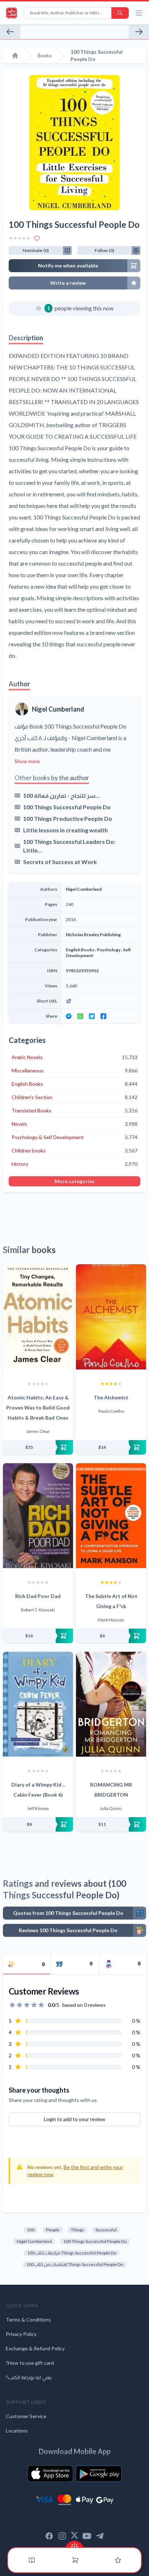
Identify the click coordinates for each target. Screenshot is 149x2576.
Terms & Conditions (28, 2320)
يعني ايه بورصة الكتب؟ (29, 2377)
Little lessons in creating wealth (65, 830)
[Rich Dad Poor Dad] (38, 1516)
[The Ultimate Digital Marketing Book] (10, 32)
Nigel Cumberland (58, 709)
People (53, 2230)
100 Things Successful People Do (67, 807)
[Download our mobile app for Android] (99, 2474)
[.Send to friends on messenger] (69, 1016)
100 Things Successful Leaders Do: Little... (69, 846)
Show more (27, 761)
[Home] (15, 56)
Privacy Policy (21, 2334)
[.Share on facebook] (103, 1016)
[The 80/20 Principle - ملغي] (139, 32)
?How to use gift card (30, 2363)
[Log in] (118, 2560)
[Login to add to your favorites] (37, 238)
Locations (17, 2431)
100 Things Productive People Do (68, 818)
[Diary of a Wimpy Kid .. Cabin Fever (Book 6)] (38, 1704)
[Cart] (75, 2560)
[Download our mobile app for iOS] (50, 2474)
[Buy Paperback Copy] (38, 1447)
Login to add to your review (74, 2119)
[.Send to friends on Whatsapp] (80, 1016)
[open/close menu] (139, 13)
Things (77, 2230)
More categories (75, 1181)
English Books (80, 950)
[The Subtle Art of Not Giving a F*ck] (111, 1516)
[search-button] (120, 13)
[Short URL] (101, 1001)
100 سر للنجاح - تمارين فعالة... (61, 795)
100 (31, 2230)
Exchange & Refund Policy (35, 2348)
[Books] (32, 2560)
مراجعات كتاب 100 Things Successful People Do (72, 2253)
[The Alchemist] (111, 1317)
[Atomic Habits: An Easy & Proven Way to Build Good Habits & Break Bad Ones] (38, 1317)
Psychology (109, 950)
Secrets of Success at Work (60, 862)
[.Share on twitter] (92, 1016)
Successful (106, 2230)
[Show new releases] (74, 2544)
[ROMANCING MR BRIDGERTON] (111, 1704)
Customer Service (26, 2416)
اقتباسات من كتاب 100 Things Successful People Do (74, 2264)
